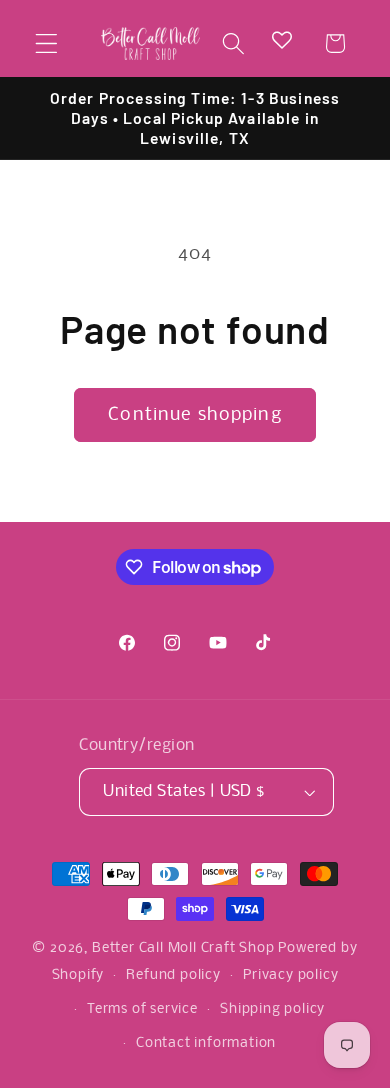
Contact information (206, 1043)
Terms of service (142, 1009)
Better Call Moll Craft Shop (183, 948)
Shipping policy (272, 1009)
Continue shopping (195, 415)
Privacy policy (290, 975)
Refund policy (173, 975)
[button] (46, 43)
